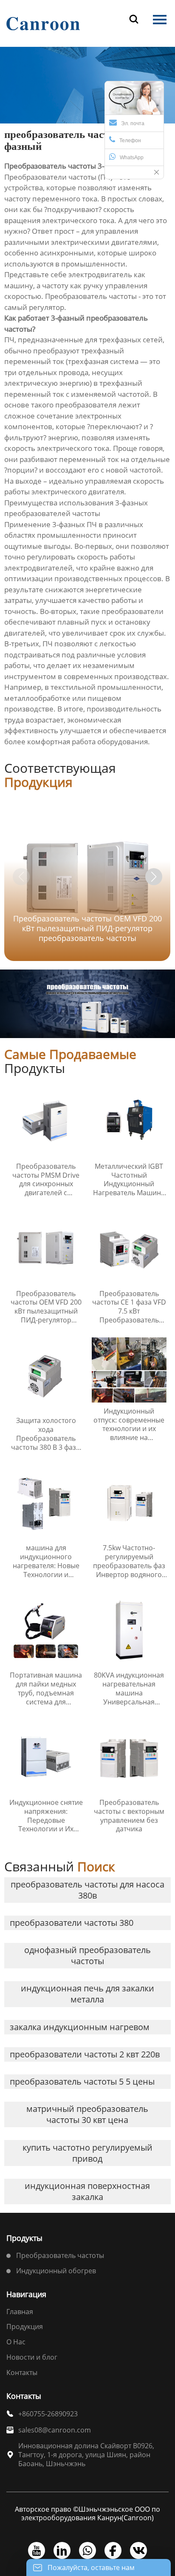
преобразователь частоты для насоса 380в (87, 1890)
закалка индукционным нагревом (80, 2027)
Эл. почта (133, 123)
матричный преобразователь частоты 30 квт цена (87, 2114)
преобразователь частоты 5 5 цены (82, 2081)
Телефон (130, 141)
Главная (20, 2312)
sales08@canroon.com (55, 2430)
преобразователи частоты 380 (72, 1923)
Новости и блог (32, 2357)
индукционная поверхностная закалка (87, 2191)
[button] (154, 877)
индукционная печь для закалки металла (87, 1994)
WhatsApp (132, 158)
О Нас (16, 2342)
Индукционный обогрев (56, 2271)
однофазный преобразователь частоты (87, 1955)
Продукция (25, 2326)
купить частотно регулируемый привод (87, 2153)
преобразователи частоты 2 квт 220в (85, 2054)
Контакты (22, 2372)
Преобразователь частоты (60, 2255)
